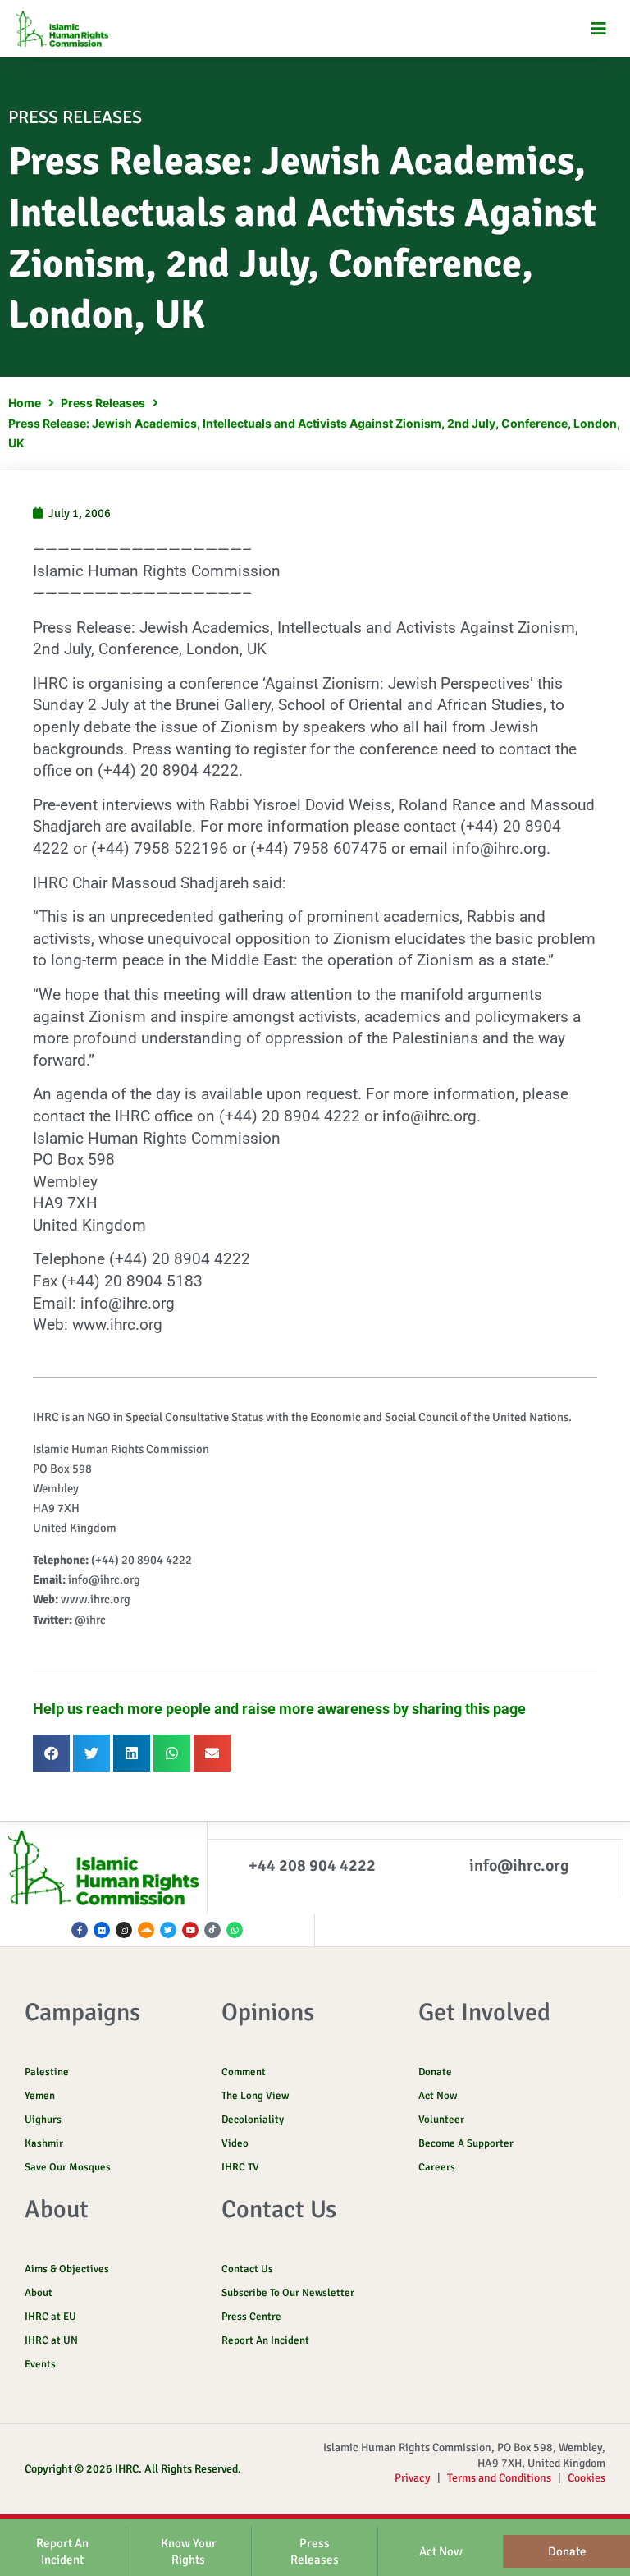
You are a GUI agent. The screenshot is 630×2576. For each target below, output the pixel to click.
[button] (599, 29)
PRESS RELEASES (75, 117)
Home (25, 403)
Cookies (587, 2478)
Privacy (413, 2478)
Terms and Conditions (499, 2478)
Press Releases (103, 403)
